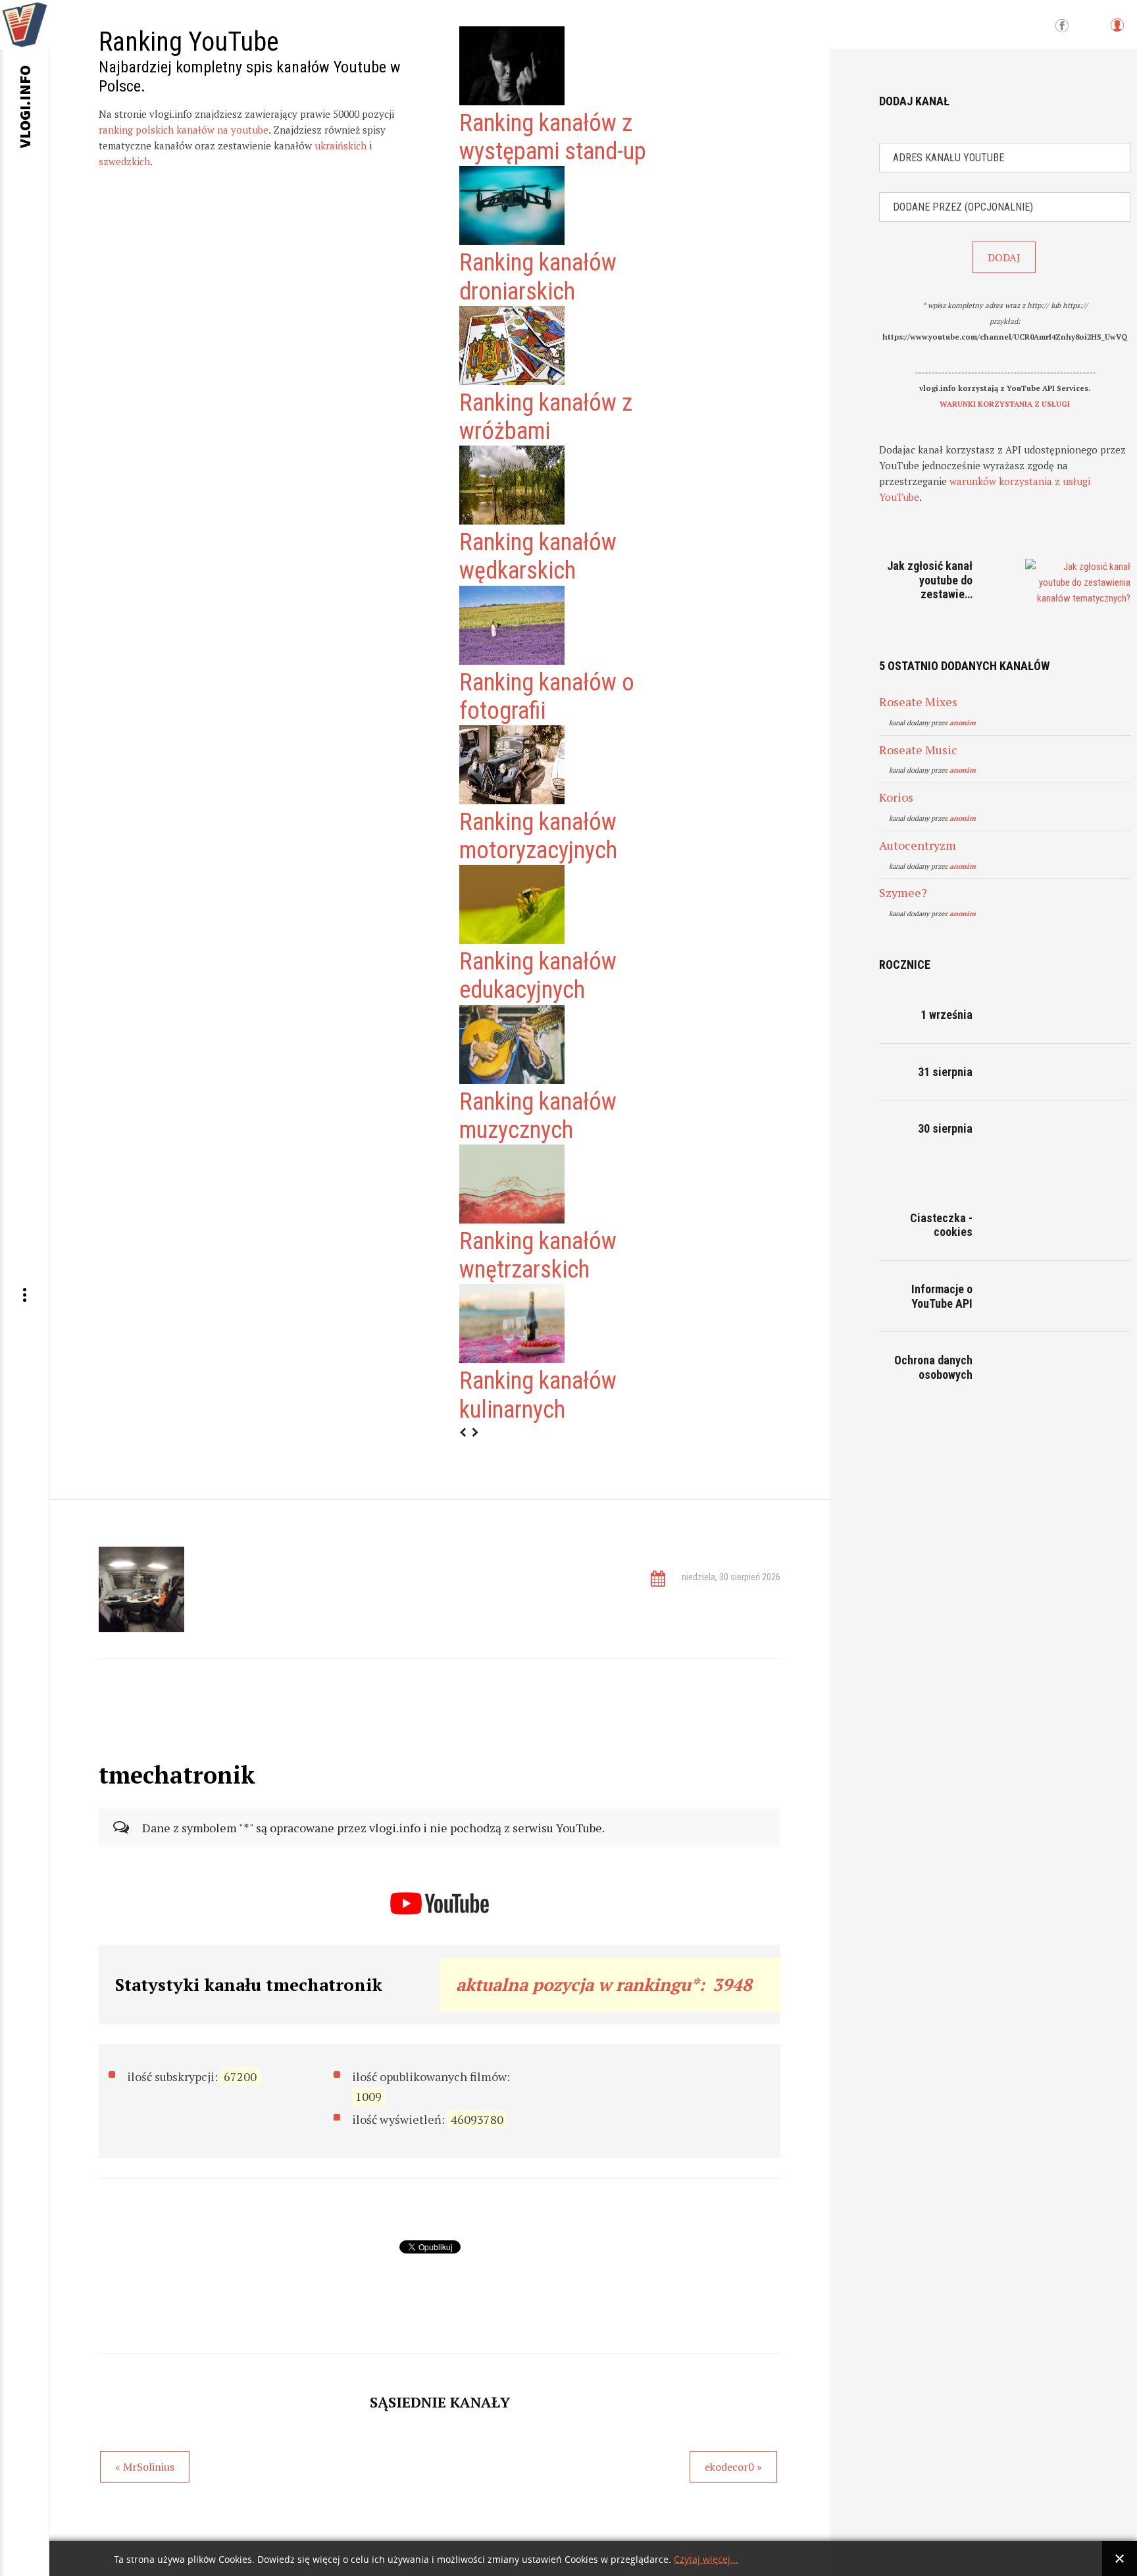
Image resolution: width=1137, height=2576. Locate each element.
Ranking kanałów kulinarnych (538, 1395)
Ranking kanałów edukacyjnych (538, 976)
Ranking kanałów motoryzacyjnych (538, 836)
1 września (947, 1015)
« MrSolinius (145, 2467)
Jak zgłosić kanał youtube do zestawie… (930, 580)
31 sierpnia (945, 1072)
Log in (1117, 31)
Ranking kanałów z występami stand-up (553, 137)
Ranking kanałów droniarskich (538, 277)
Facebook (1062, 26)
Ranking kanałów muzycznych (538, 1116)
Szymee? (903, 892)
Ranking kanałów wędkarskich (538, 556)
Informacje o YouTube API (942, 1296)
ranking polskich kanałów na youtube (184, 130)
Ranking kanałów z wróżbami (546, 417)
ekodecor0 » (733, 2467)
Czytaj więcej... (706, 2560)
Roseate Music (918, 750)
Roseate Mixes (918, 702)
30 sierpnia (945, 1128)
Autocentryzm (918, 845)
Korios (896, 797)
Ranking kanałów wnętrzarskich (538, 1255)
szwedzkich (124, 161)
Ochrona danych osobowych (933, 1367)
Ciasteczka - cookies (941, 1225)
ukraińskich (341, 145)
